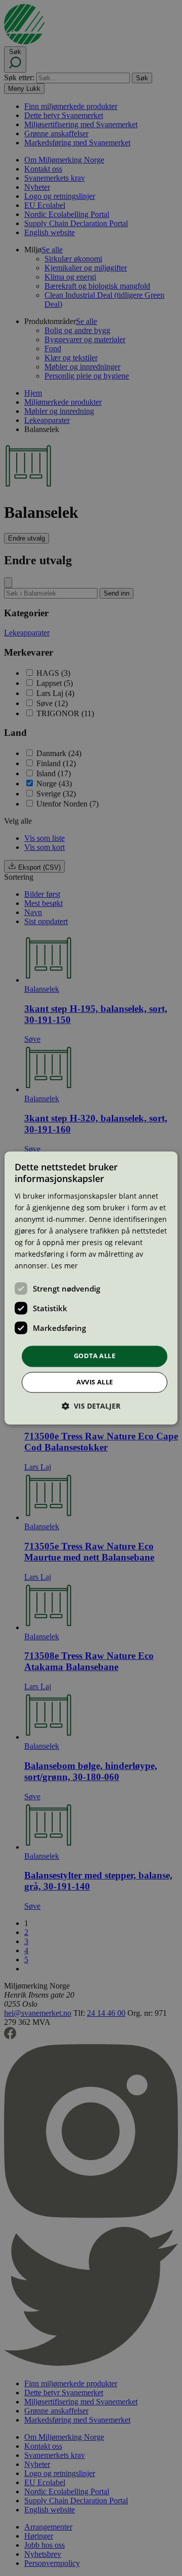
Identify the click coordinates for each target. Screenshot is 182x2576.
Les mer (64, 1266)
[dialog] (91, 1288)
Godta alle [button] (95, 1356)
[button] (91, 1406)
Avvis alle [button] (95, 1382)
